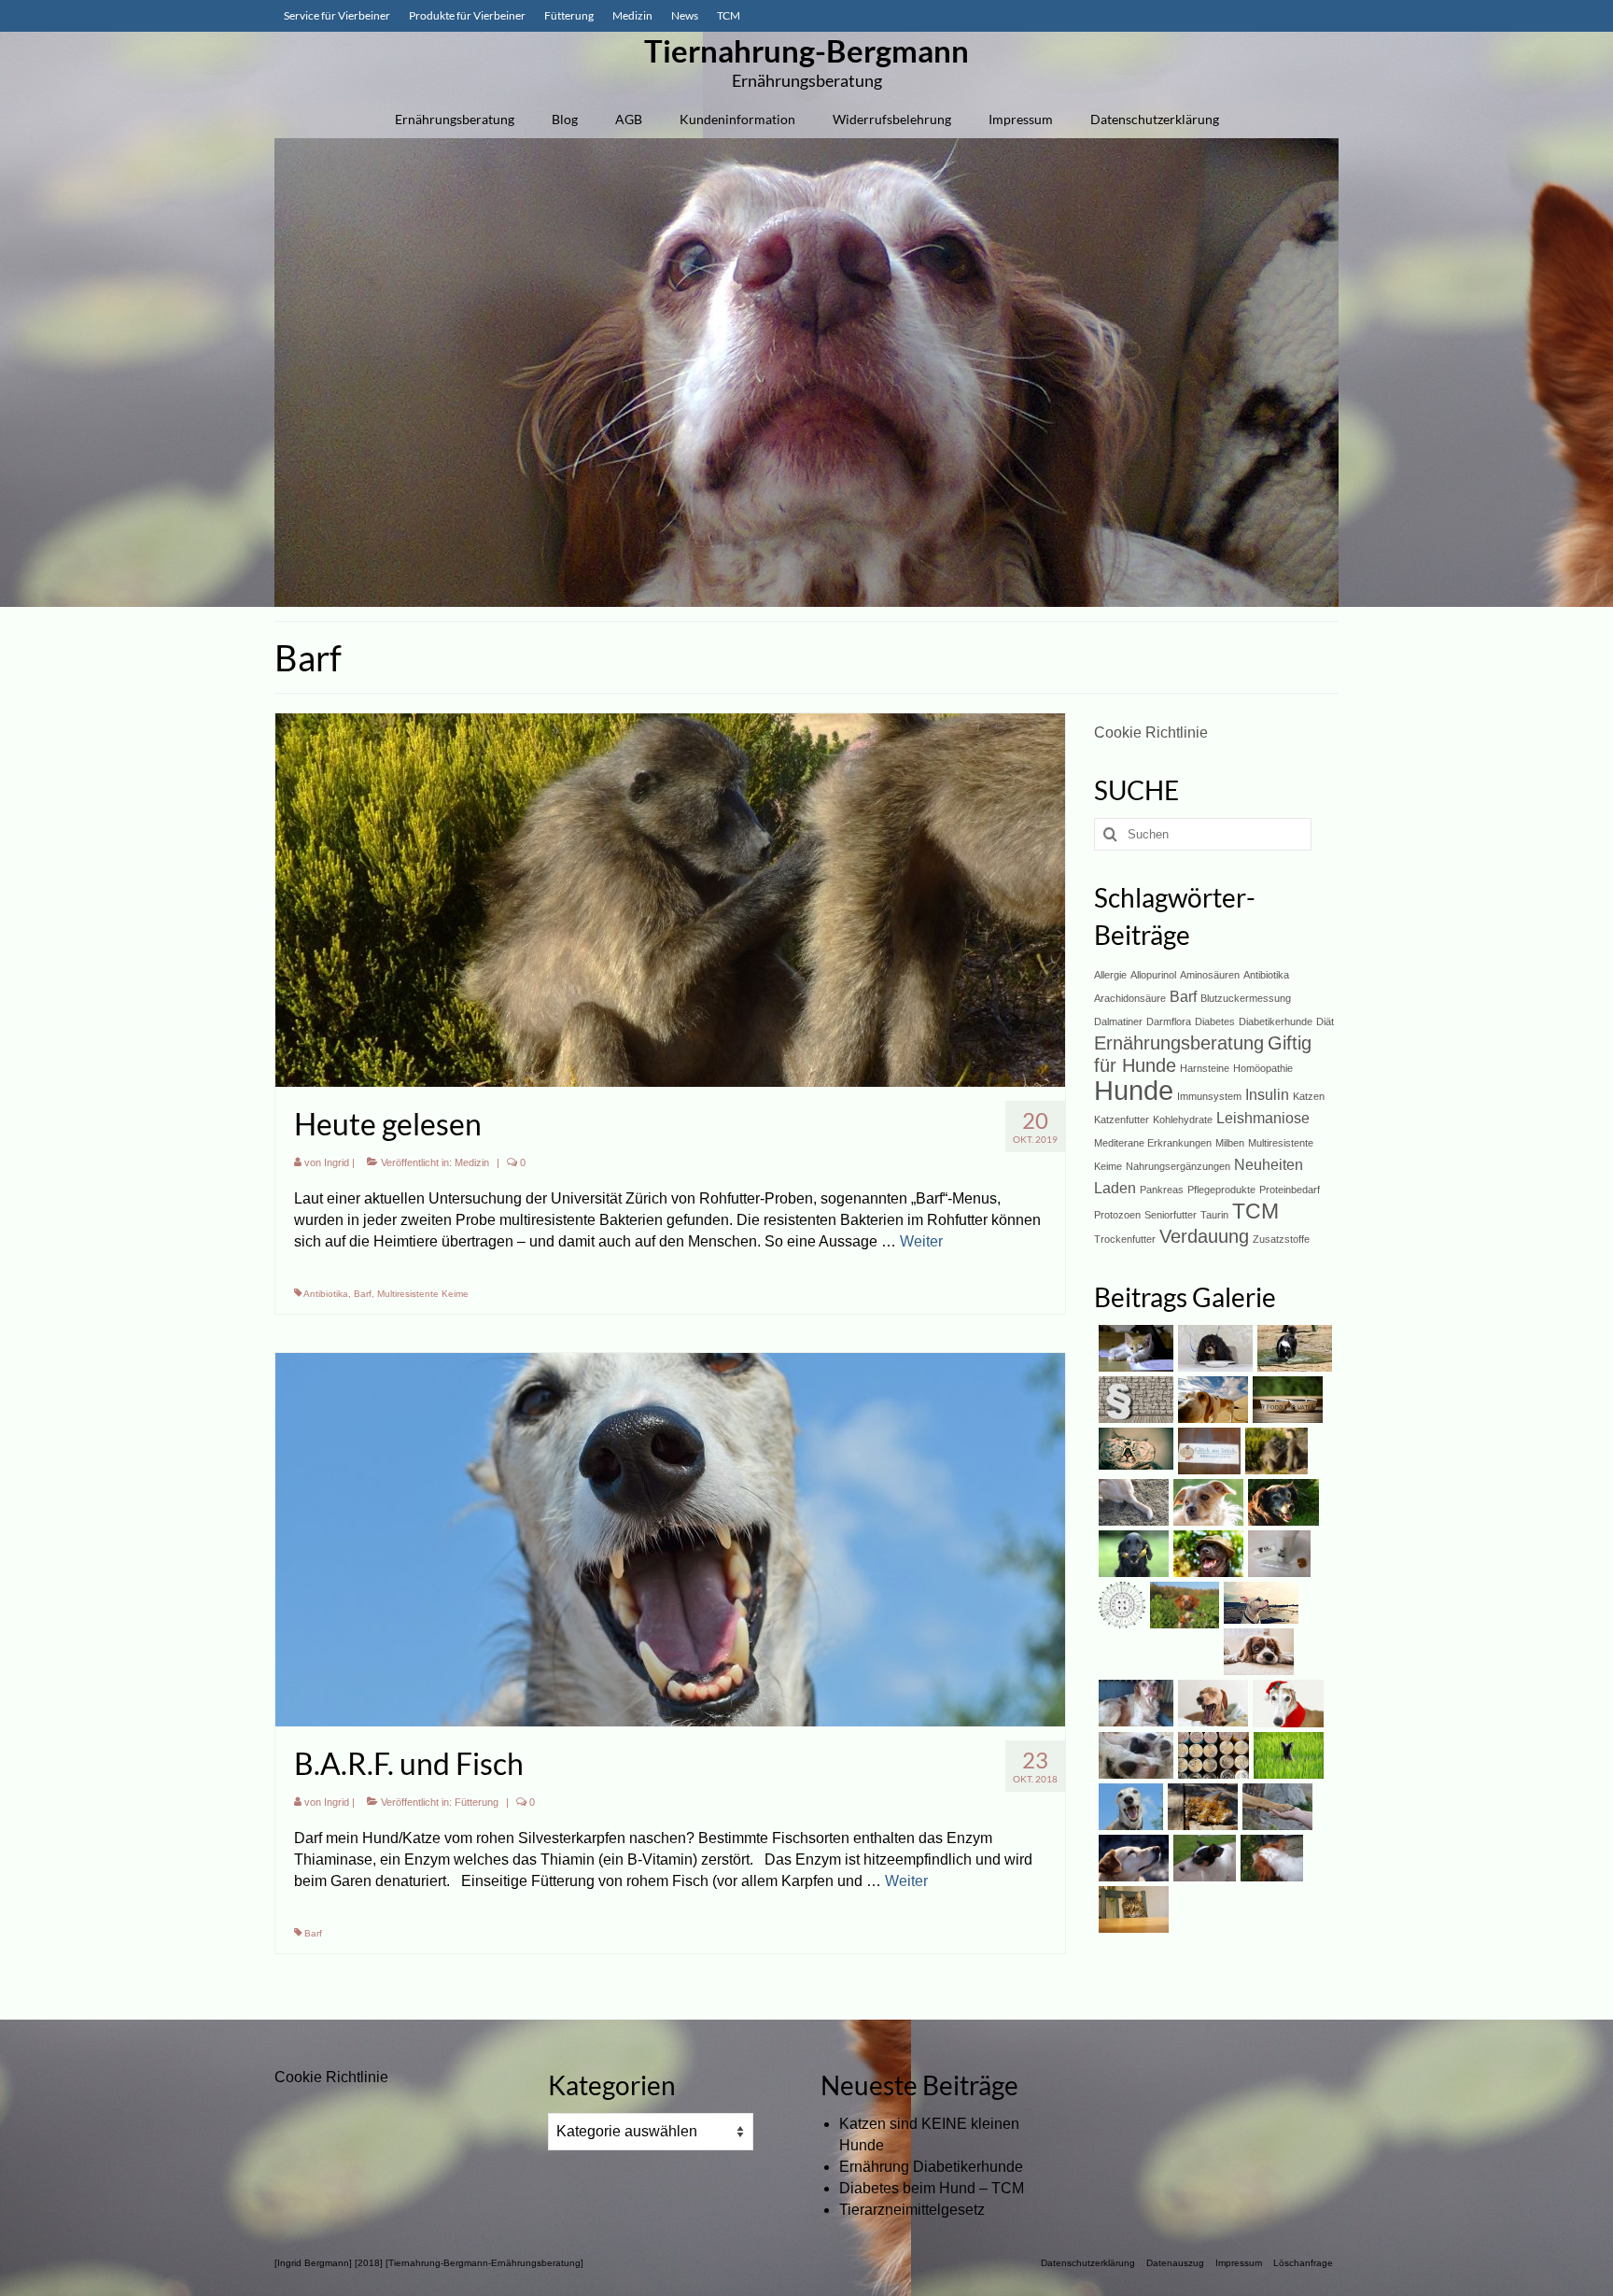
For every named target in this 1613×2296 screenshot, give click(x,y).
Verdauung (1204, 1236)
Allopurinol (1153, 975)
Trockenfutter (1125, 1239)
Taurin (1214, 1215)
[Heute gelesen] (670, 899)
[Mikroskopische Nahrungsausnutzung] (1277, 1554)
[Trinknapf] (1269, 1858)
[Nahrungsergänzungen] (1286, 1755)
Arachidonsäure (1130, 998)
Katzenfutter (1122, 1120)
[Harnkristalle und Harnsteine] (1200, 1807)
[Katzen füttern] (1131, 1909)
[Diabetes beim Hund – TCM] (1292, 1348)
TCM (1255, 1211)
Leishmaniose (1263, 1118)
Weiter (921, 1241)
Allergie (1110, 975)
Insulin (1267, 1094)
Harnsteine (1205, 1068)
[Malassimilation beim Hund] (1134, 1703)
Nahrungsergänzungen (1178, 1166)
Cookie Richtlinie (1151, 732)
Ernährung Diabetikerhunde (931, 2167)
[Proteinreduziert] (1211, 1755)
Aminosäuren (1210, 975)
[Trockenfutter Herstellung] (1256, 1652)
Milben (1230, 1143)
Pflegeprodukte (1221, 1190)
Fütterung (477, 1802)
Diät (1325, 1021)
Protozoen (1117, 1215)
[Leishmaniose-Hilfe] (1275, 1807)
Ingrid (337, 1162)
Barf (363, 1294)
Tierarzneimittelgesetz (912, 2210)
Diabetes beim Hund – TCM (932, 2188)
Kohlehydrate (1183, 1120)
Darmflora (1169, 1021)
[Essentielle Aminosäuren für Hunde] (1120, 1605)
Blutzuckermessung (1246, 998)
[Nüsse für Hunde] (1286, 1703)
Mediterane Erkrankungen (1153, 1143)
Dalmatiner (1118, 1021)
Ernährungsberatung (1179, 1043)
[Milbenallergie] (1206, 1502)
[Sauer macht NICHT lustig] (1131, 1554)
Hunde (1134, 1090)
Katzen (1309, 1096)
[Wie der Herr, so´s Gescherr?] (1206, 1554)
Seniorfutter (1171, 1215)
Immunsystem (1209, 1096)
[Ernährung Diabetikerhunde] (1213, 1348)
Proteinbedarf (1290, 1190)
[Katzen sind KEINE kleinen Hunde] (1134, 1348)
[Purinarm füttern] (1285, 1400)
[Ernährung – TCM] (1259, 1603)
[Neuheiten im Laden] (1134, 1449)
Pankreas (1162, 1190)
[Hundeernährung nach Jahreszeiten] (1211, 1400)
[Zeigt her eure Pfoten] (1134, 1755)
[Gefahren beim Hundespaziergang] (1182, 1605)
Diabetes (1215, 1021)
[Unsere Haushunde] (1131, 1858)
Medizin (472, 1162)
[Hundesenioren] (1281, 1502)
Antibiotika (326, 1294)
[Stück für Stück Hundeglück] (1207, 1451)
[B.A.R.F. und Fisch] (670, 1538)
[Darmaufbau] (1202, 1858)
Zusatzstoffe (1281, 1239)
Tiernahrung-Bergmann (806, 50)
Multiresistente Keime (423, 1294)
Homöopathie (1263, 1068)
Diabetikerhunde (1276, 1021)
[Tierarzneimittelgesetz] (1134, 1400)
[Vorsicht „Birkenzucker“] (1211, 1703)
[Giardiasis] (1131, 1502)
